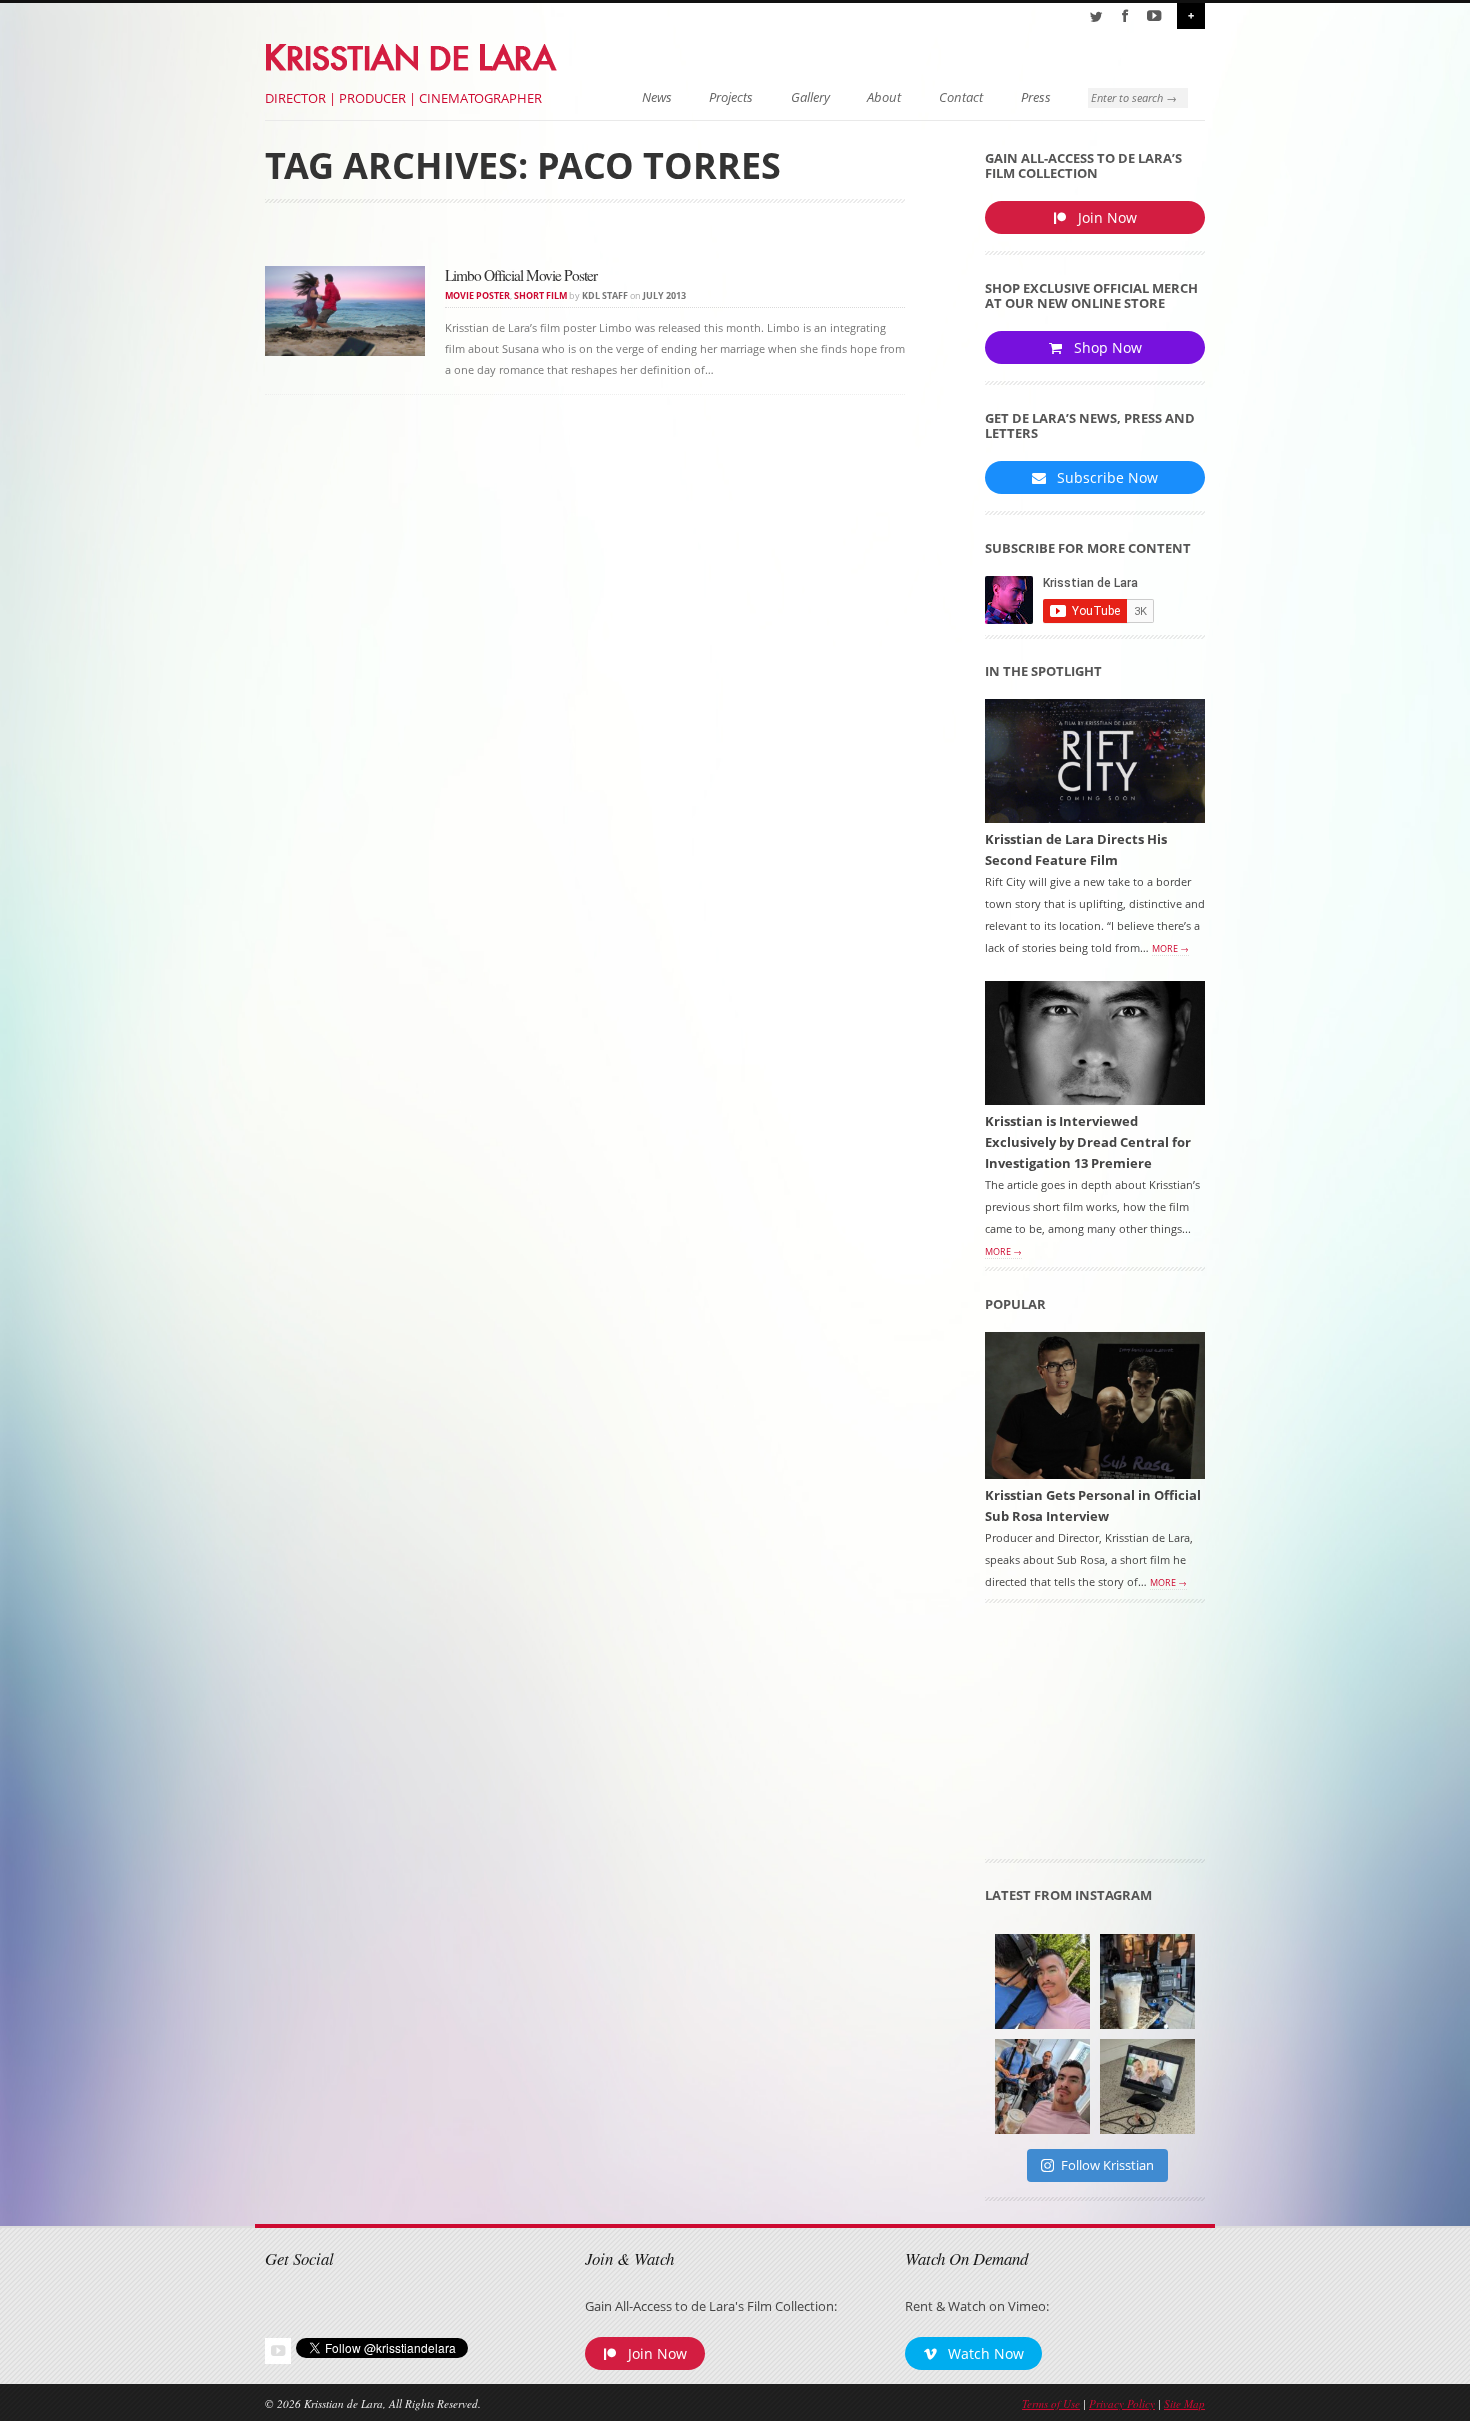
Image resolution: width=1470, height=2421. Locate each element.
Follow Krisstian (1107, 2165)
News (657, 97)
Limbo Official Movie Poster (521, 275)
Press (1036, 97)
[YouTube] (1154, 16)
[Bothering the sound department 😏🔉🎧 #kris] (1042, 1981)
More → (1170, 949)
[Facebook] (1125, 16)
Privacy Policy (1122, 2403)
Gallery (810, 97)
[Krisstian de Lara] (412, 54)
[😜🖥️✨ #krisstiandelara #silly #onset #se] (1147, 2086)
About (884, 97)
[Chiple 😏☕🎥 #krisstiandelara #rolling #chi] (1147, 1981)
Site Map (1184, 2403)
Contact (961, 97)
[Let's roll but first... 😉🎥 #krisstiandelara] (1042, 2086)
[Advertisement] (1095, 1738)
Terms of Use (1051, 2403)
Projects (731, 97)
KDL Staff (605, 295)
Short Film (540, 295)
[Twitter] (1096, 16)
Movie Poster (477, 295)
